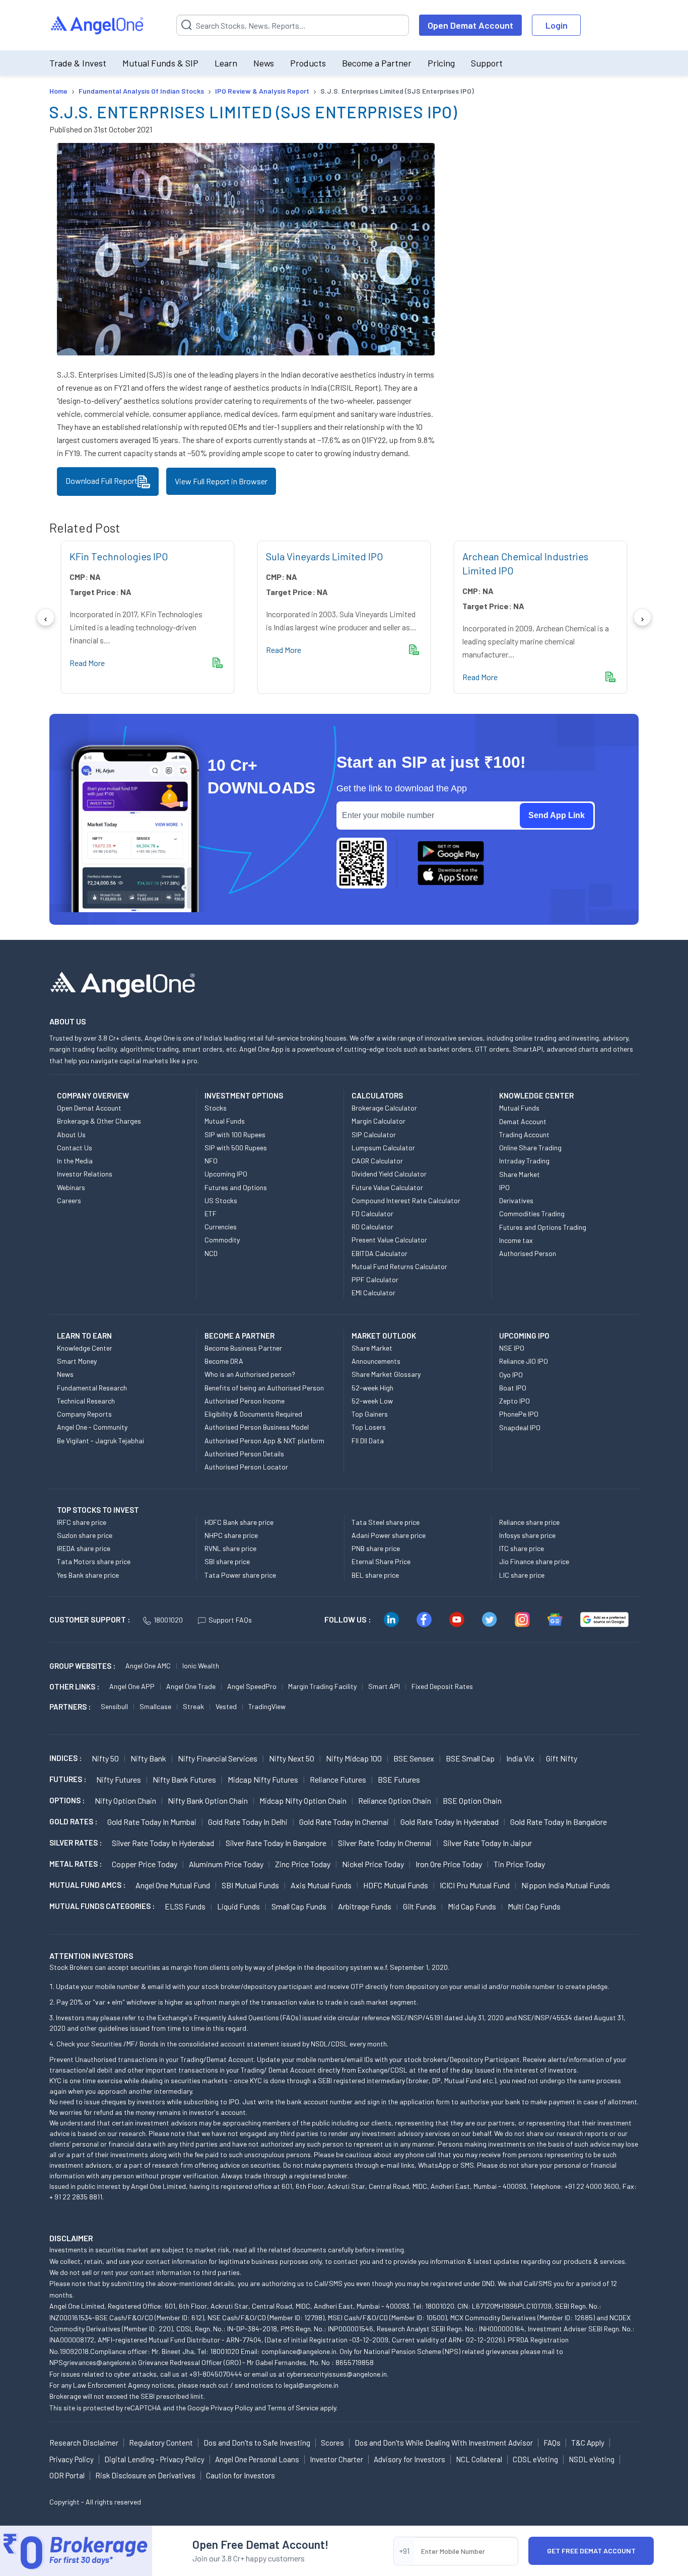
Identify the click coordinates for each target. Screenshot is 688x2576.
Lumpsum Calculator (383, 1148)
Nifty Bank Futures (184, 1779)
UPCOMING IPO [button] (524, 1336)
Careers (69, 1200)
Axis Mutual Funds (321, 1885)
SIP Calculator (374, 1134)
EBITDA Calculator (380, 1253)
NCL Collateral (479, 2459)
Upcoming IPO (226, 1174)
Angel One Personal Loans (257, 2459)
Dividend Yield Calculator (389, 1174)
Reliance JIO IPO (524, 1361)
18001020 (168, 1620)
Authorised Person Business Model (257, 1427)
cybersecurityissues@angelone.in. (337, 2374)
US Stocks (221, 1200)
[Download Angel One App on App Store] (451, 875)
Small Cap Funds (299, 1906)
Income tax (516, 1240)
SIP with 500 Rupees (236, 1148)
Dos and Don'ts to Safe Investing (257, 2443)
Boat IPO (513, 1388)
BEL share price (375, 1575)
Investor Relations (85, 1174)
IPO (504, 1187)
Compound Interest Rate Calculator (406, 1200)
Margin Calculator (379, 1121)
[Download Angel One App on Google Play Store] (451, 851)
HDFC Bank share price (239, 1522)
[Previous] (46, 617)
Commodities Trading (532, 1213)
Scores (332, 2443)
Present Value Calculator (389, 1240)
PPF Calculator (375, 1279)
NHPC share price (231, 1535)
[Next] (642, 617)
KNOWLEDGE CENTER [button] (536, 1095)
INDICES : (65, 1758)
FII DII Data (368, 1441)
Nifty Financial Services (218, 1758)
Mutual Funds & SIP (160, 63)
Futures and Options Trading (543, 1227)
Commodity (222, 1240)
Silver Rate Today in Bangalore (276, 1843)
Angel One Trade (191, 1686)
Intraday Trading (524, 1161)
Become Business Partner (243, 1348)
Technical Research (86, 1401)
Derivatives (516, 1200)
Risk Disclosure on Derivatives (145, 2475)
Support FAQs (230, 1620)
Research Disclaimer (84, 2443)
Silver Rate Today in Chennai (385, 1843)
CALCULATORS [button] (377, 1095)
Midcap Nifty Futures (263, 1779)
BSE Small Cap (470, 1758)
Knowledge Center (85, 1348)
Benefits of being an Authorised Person (264, 1388)
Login (557, 25)
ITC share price (522, 1548)
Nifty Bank (148, 1758)
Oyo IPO (511, 1375)
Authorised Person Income (245, 1401)
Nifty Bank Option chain (208, 1800)
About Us (71, 1134)
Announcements (376, 1361)
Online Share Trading (530, 1148)
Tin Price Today (519, 1864)
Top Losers (369, 1427)
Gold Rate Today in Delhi (248, 1822)
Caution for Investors (240, 2475)
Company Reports (84, 1414)
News (264, 63)
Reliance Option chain (395, 1800)
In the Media (75, 1161)
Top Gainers (370, 1414)
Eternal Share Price (381, 1561)
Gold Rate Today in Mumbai (152, 1822)
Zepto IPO (514, 1401)
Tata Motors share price (94, 1561)
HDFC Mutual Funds (396, 1885)
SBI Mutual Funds (250, 1885)
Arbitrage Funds (365, 1906)
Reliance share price (529, 1522)
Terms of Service (293, 2408)
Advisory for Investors (409, 2459)
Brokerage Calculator (384, 1108)
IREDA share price (84, 1548)
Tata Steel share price (386, 1522)
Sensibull (114, 1706)
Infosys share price (527, 1535)
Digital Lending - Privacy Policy (154, 2459)
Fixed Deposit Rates (442, 1686)
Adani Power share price (389, 1535)
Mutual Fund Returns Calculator (399, 1266)
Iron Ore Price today (449, 1864)
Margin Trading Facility (322, 1686)
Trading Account (524, 1134)
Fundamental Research (92, 1388)
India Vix (520, 1758)
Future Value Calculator (387, 1187)
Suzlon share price (85, 1535)
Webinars (71, 1187)
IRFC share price (82, 1522)
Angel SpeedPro (252, 1686)
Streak (193, 1706)
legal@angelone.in (311, 2385)
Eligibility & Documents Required (253, 1414)
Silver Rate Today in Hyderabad (163, 1843)
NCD (211, 1253)
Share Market (520, 1174)
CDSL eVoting (535, 2459)
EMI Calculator (373, 1293)
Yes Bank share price (88, 1575)
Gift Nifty (562, 1758)
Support (487, 63)
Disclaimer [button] (71, 2238)
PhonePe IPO (519, 1414)
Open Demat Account (470, 25)
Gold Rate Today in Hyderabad (450, 1822)
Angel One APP (132, 1686)
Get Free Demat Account (591, 2551)
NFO (211, 1161)
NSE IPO (512, 1348)
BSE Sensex (414, 1758)
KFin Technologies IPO (119, 556)
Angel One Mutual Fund (173, 1885)
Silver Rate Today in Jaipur (488, 1843)
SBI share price (227, 1561)
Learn (226, 63)
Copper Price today (145, 1864)
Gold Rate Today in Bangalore (559, 1822)
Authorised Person (528, 1253)
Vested (226, 1706)
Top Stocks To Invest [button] (98, 1510)
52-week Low (372, 1401)
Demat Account (523, 1121)
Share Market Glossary (386, 1374)
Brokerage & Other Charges (99, 1121)
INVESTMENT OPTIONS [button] (244, 1095)
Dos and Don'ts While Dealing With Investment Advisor (444, 2443)
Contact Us (75, 1148)
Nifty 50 (105, 1758)
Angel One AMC (148, 1666)
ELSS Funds (185, 1906)
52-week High (372, 1388)
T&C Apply (588, 2443)
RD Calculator (372, 1227)
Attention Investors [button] (91, 1956)
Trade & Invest (78, 63)
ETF (211, 1213)
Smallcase (155, 1706)
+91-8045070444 (216, 2374)
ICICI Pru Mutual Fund (475, 1885)
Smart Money (77, 1361)
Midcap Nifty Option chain (303, 1800)
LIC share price (522, 1575)
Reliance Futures (338, 1779)
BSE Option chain (472, 1800)
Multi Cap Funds (534, 1906)
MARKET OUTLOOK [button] (384, 1336)
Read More (87, 663)
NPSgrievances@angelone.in (93, 2362)
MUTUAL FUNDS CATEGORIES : (102, 1906)
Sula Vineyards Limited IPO (325, 556)
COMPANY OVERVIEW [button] (93, 1095)
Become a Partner (377, 63)
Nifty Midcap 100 (354, 1758)
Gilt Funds (420, 1906)
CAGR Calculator (377, 1161)
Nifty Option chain (125, 1800)
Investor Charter (336, 2459)
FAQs (552, 2443)
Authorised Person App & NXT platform (264, 1441)
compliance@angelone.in (299, 2351)
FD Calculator (372, 1213)
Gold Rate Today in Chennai (344, 1822)
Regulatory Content (161, 2443)
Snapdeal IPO (520, 1427)
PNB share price (376, 1548)
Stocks (216, 1108)
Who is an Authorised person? (250, 1374)
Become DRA (224, 1361)
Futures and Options (236, 1187)
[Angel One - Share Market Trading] (98, 25)
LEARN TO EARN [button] (84, 1336)
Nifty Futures (119, 1779)
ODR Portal (67, 2475)
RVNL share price (230, 1548)
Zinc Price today (303, 1864)
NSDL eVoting (592, 2459)
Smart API (384, 1686)
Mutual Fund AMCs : (87, 1885)
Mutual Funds (225, 1121)
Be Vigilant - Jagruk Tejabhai (100, 1441)
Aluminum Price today (226, 1864)
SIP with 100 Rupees (235, 1134)
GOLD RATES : (73, 1821)
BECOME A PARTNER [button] (239, 1336)
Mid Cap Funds (472, 1906)
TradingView (267, 1706)
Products (308, 63)
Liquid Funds (238, 1906)
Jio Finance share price (534, 1561)
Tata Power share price (240, 1575)
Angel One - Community (92, 1427)
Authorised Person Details (244, 1454)
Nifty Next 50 (292, 1758)
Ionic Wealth (201, 1666)
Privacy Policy (232, 2408)
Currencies (221, 1227)
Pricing (441, 63)
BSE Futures (399, 1779)
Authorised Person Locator (246, 1467)
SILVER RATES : (76, 1843)
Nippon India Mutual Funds (566, 1885)
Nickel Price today (373, 1864)
